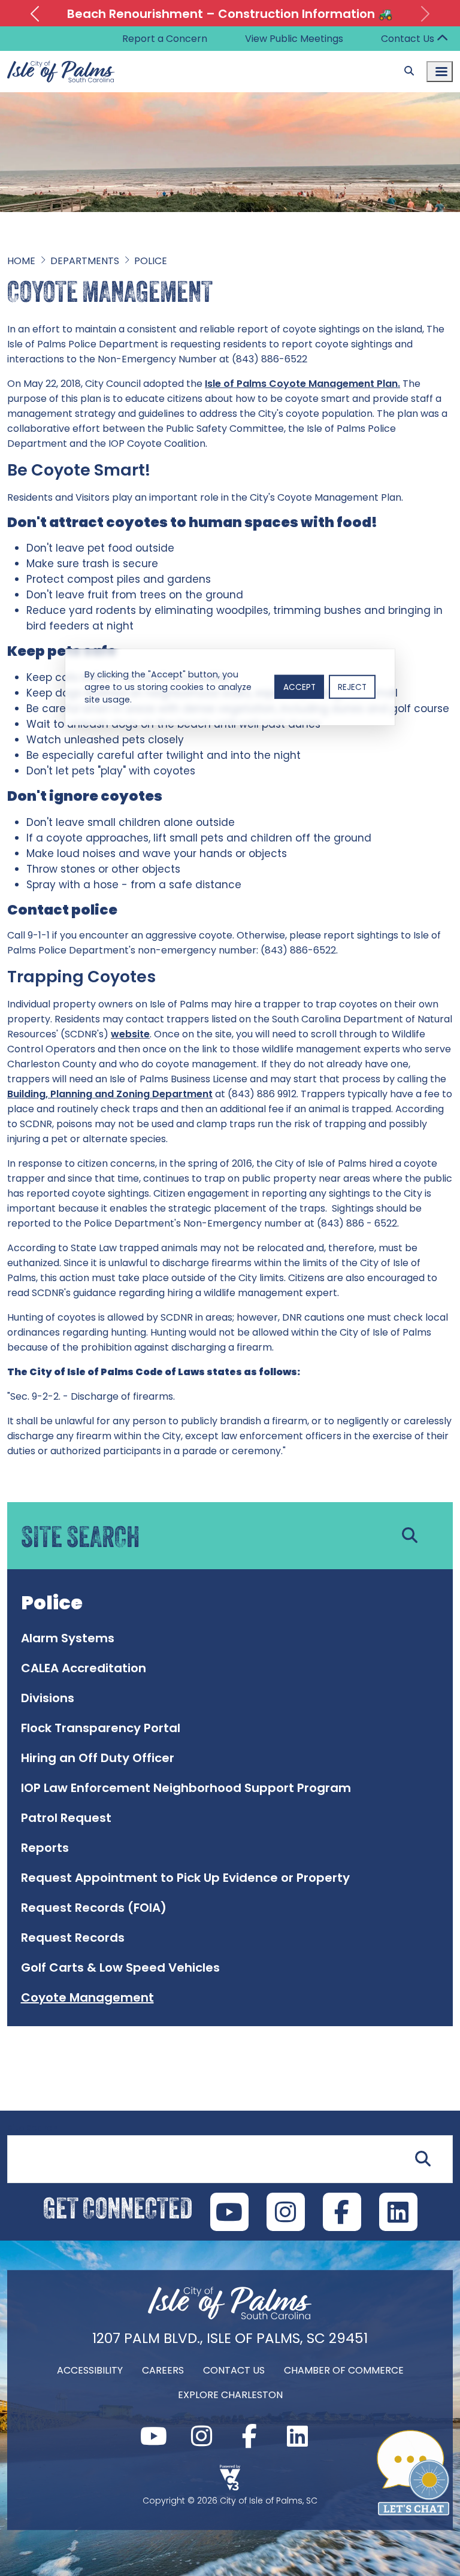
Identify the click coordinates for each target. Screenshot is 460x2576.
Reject (352, 687)
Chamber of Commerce (344, 2370)
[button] (34, 14)
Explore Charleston (230, 2395)
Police (151, 261)
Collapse (442, 39)
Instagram (286, 2212)
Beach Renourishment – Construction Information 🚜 (230, 14)
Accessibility (90, 2370)
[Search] (409, 71)
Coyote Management (87, 1997)
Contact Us (408, 39)
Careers (163, 2370)
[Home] (230, 2318)
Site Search (32, 2128)
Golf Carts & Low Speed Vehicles (120, 1967)
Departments (85, 261)
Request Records (73, 1938)
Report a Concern (165, 39)
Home (21, 261)
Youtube (229, 2212)
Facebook (342, 2212)
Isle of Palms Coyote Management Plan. (302, 384)
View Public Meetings (294, 39)
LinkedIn (398, 2212)
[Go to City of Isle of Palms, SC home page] (61, 58)
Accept (299, 687)
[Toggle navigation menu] (440, 72)
